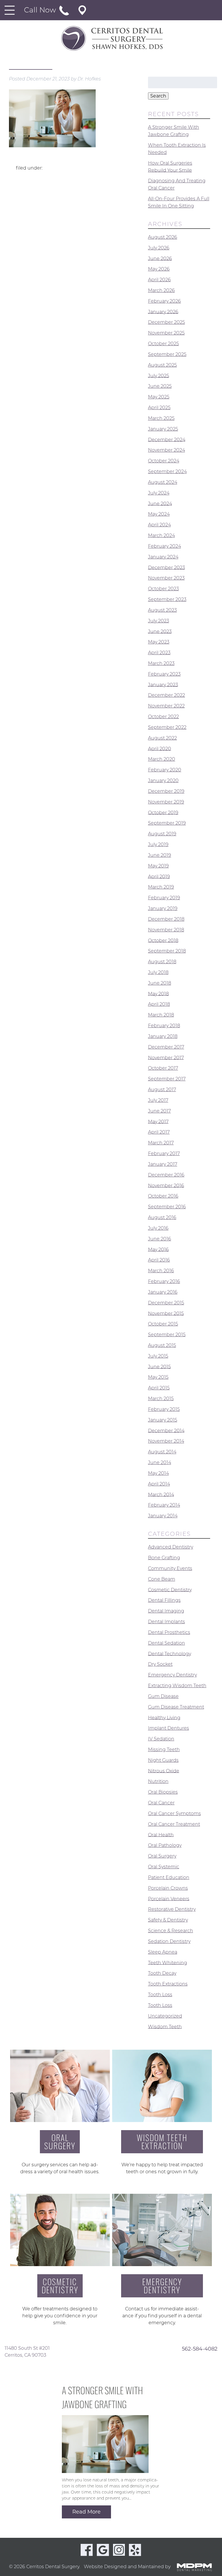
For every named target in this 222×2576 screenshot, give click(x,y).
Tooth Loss (160, 1995)
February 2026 (164, 301)
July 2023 (159, 621)
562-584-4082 (200, 2349)
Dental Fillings (164, 1600)
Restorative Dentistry (172, 1909)
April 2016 (159, 1260)
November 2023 (166, 578)
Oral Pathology (165, 1845)
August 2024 (163, 482)
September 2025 (167, 354)
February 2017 (164, 1153)
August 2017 (162, 1090)
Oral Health (161, 1835)
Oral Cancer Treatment (174, 1824)
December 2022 (166, 695)
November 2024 (166, 450)
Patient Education (169, 1877)
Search (158, 96)
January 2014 (163, 1516)
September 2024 (167, 471)
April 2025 (159, 408)
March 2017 (161, 1143)
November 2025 (166, 333)
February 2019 (164, 898)
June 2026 (160, 258)
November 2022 (166, 706)
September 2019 (167, 823)
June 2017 (159, 1111)
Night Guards (163, 1760)
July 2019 (158, 844)
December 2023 (166, 567)
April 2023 (159, 653)
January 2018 (163, 1036)
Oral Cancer (161, 1803)
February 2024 (164, 546)
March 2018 (161, 1015)
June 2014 (160, 1462)
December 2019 (166, 791)
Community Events (170, 1568)
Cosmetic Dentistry (170, 1589)
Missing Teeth (164, 1749)
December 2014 (166, 1430)
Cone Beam (162, 1579)
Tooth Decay (162, 1973)
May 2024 (159, 514)
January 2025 (163, 429)
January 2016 (163, 1292)
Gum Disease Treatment (176, 1707)
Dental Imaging (166, 1611)
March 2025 (161, 418)
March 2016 (161, 1271)
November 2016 (166, 1185)
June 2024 (160, 503)
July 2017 (158, 1100)
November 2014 (166, 1441)
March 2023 (161, 663)
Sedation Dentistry (169, 1941)
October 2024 (164, 461)
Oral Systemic (164, 1867)
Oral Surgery (162, 1856)
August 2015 (162, 1345)
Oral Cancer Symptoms (174, 1813)
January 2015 (163, 1420)
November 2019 (166, 802)
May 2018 (158, 993)
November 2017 (166, 1057)
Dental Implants (166, 1622)
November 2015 (166, 1313)
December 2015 (166, 1303)
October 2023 (163, 589)
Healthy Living (164, 1717)
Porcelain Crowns (168, 1888)
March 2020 (162, 759)
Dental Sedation (166, 1643)
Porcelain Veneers (169, 1899)
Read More (86, 2512)
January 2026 (163, 311)
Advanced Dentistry (171, 1547)
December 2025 (166, 322)
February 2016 (164, 1281)
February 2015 (164, 1409)
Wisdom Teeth (165, 2026)
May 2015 (158, 1377)
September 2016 (167, 1207)
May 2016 (158, 1249)
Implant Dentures (169, 1728)
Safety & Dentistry (168, 1920)
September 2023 (167, 599)
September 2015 (167, 1335)
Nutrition (158, 1781)
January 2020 (163, 780)
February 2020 (165, 770)
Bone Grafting (164, 1558)
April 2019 (159, 876)
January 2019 (163, 908)
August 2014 (162, 1452)
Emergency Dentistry (172, 1675)
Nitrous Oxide (164, 1771)
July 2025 (159, 375)
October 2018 (163, 940)
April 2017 (159, 1132)
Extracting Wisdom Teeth (177, 1686)
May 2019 (158, 866)
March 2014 (161, 1494)
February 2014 (164, 1505)
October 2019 (163, 812)
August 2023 (162, 610)
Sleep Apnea (163, 1952)
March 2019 (161, 887)
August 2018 (162, 962)
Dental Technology (170, 1653)
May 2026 (159, 269)
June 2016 (160, 1239)
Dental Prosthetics (169, 1632)
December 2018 (166, 919)
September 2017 (167, 1079)
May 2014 (158, 1473)
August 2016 (162, 1217)
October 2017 (163, 1068)
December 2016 (166, 1175)
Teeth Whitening (168, 1962)
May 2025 (159, 397)
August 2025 (162, 365)
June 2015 (159, 1366)
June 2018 (160, 983)
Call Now (41, 10)
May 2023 (159, 642)
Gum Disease (163, 1696)
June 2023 (160, 631)
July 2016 (158, 1228)
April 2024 (159, 525)
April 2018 (159, 1004)
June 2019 (160, 855)
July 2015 (158, 1356)
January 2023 (163, 684)
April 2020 (160, 748)
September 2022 (167, 727)
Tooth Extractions (168, 1984)
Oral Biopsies (163, 1792)
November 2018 (166, 930)
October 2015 (163, 1324)
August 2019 (162, 834)
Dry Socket (160, 1664)
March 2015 (161, 1399)
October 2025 (163, 344)
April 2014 (159, 1484)
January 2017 (163, 1164)
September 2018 (167, 951)
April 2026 (159, 280)
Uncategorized (165, 2016)
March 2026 (161, 290)
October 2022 (163, 717)
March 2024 (161, 535)
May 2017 (158, 1121)
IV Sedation (161, 1739)
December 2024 (167, 439)
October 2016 (163, 1196)
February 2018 (164, 1026)
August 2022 (162, 738)
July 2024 (159, 493)
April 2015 (159, 1388)
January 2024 (163, 557)
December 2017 (166, 1047)
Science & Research (171, 1931)
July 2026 (159, 248)
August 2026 (163, 237)
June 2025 (160, 386)
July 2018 (158, 972)
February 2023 (164, 674)
